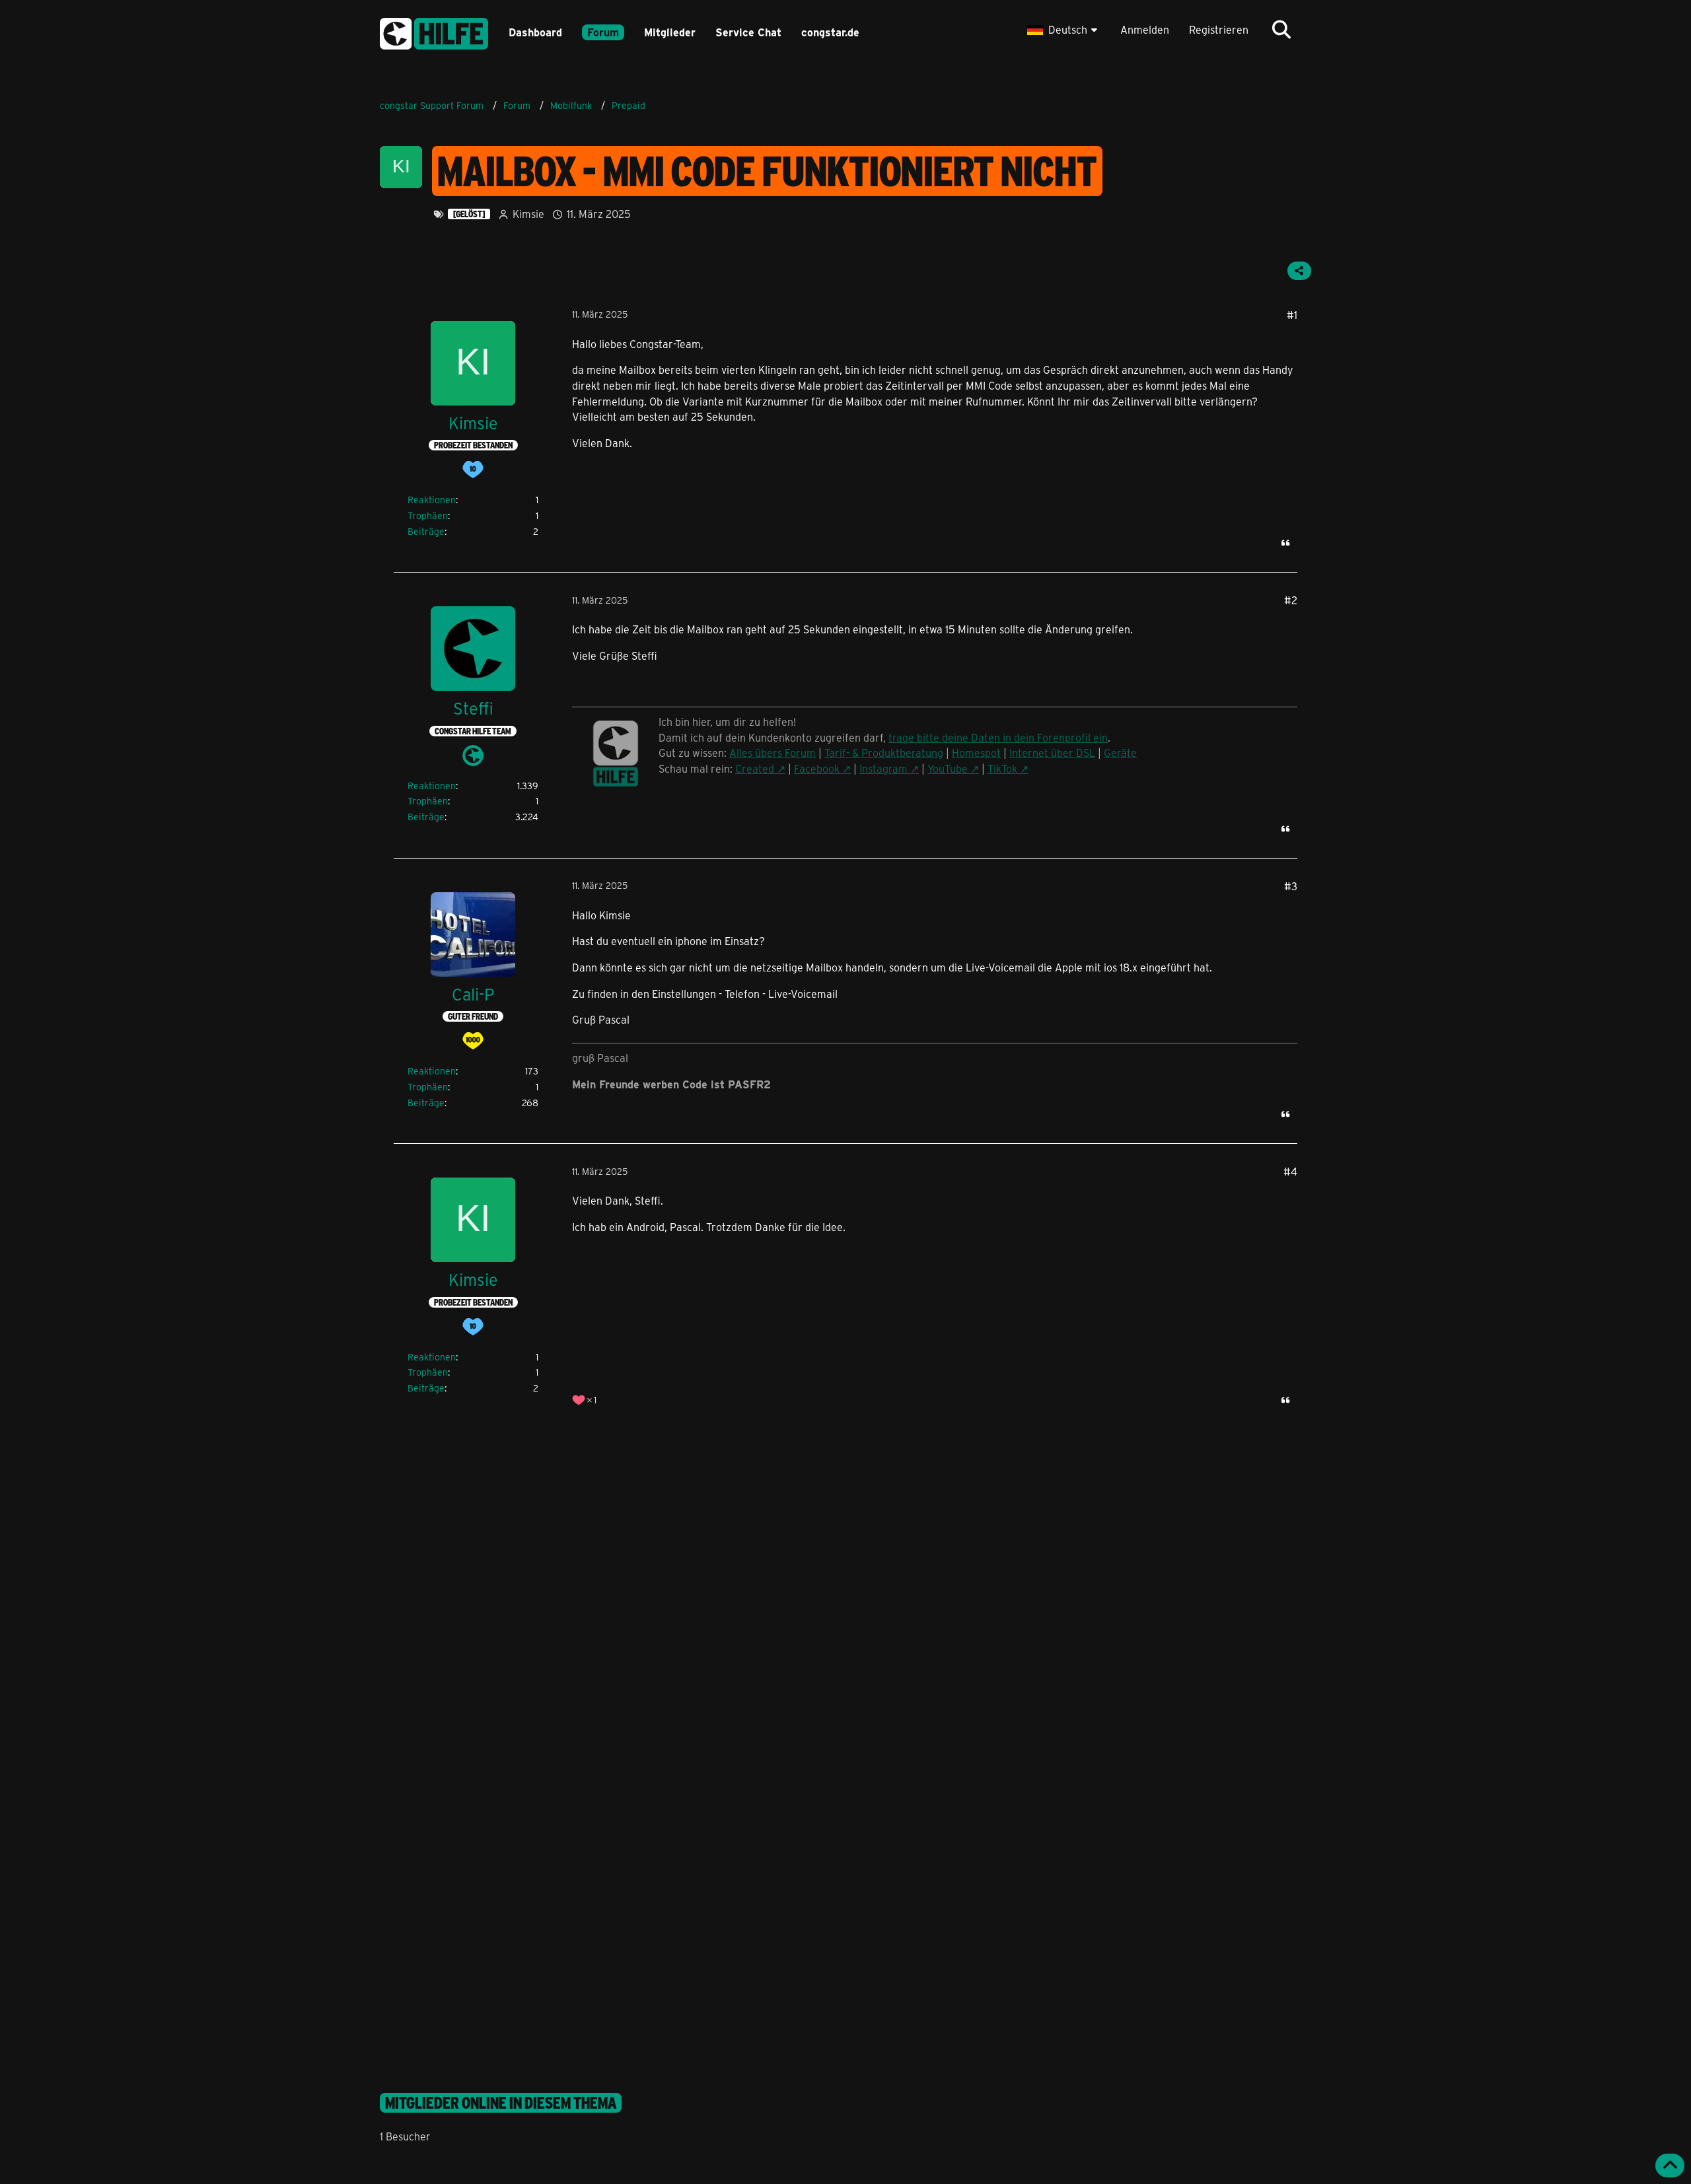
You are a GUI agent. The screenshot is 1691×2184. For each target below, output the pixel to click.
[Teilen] (1299, 271)
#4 (1290, 1171)
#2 (1291, 600)
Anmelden (1145, 29)
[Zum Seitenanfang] (1670, 2166)
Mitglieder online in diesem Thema (501, 2103)
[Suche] (1281, 30)
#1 (1292, 315)
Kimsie (528, 214)
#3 (1291, 886)
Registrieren (1219, 29)
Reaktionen (432, 500)
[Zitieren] (1285, 543)
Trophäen (428, 515)
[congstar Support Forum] (434, 31)
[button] (1064, 30)
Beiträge (426, 531)
